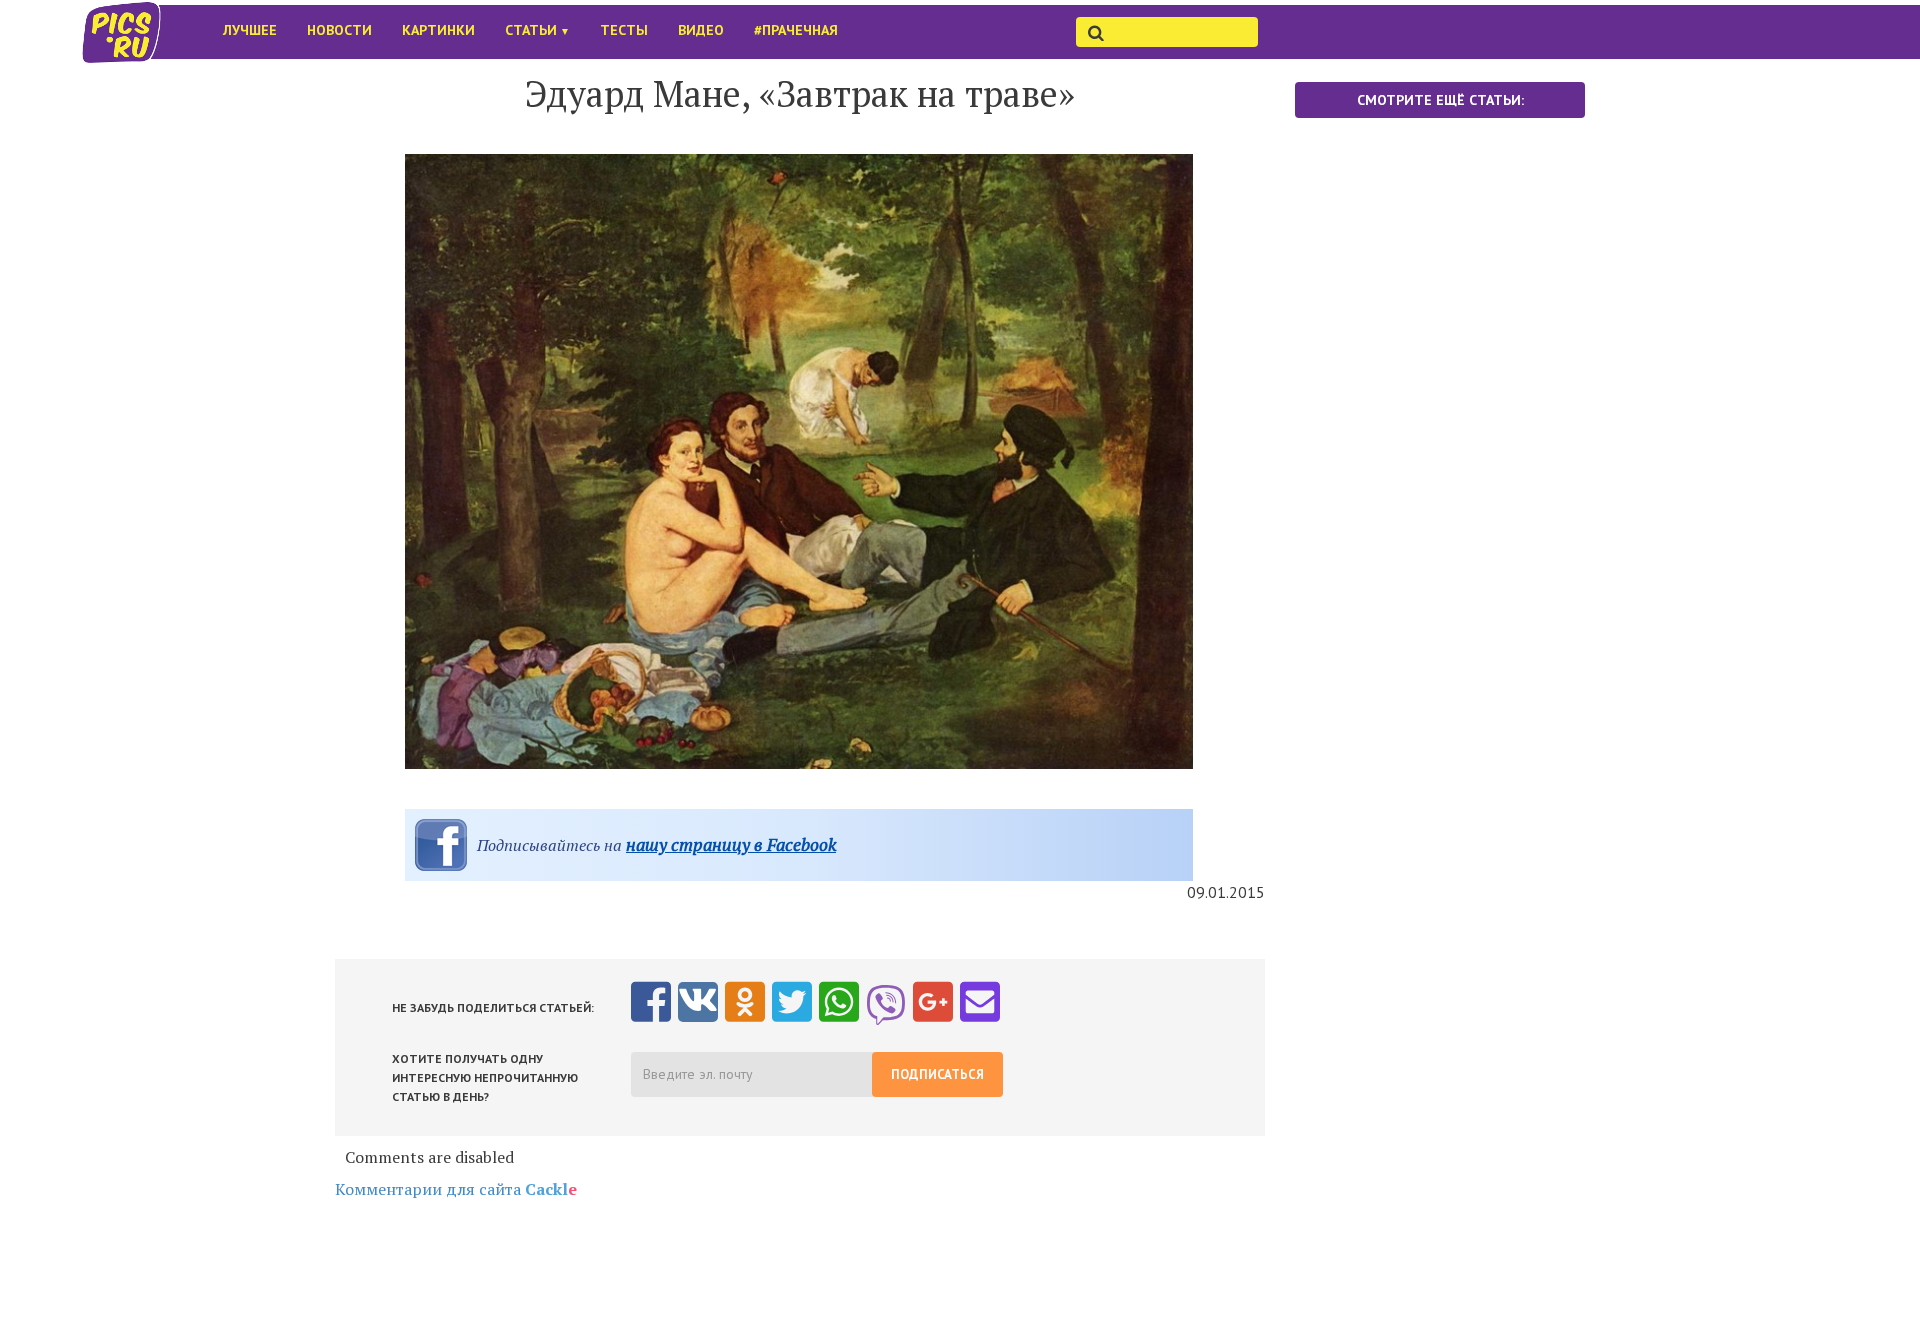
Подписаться (937, 1074)
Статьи (537, 30)
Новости (339, 30)
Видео (701, 30)
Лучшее (250, 30)
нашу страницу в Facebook (731, 844)
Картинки (438, 30)
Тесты (624, 30)
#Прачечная (796, 30)
